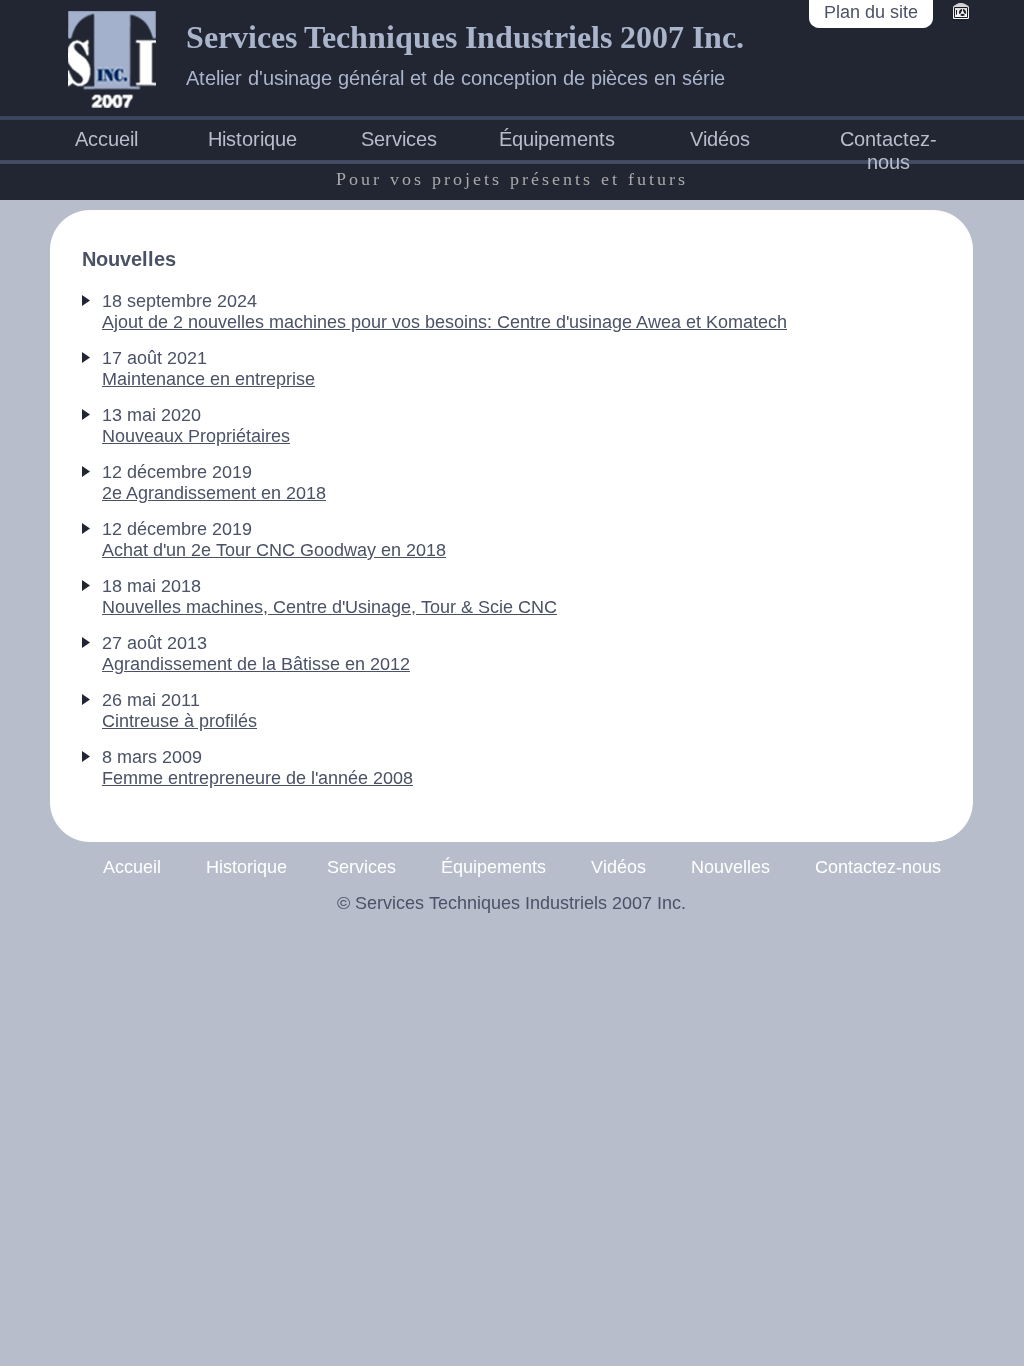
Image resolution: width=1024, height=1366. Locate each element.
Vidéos (720, 139)
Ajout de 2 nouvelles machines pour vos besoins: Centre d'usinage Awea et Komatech (444, 322)
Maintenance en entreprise (208, 379)
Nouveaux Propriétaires (196, 436)
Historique (252, 139)
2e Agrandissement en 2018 (214, 493)
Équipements (557, 139)
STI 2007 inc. (112, 58)
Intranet (961, 13)
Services (399, 139)
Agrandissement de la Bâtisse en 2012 (256, 664)
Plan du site (871, 12)
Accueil (106, 139)
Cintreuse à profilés (179, 721)
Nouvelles (730, 867)
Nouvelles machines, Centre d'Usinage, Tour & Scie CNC (329, 607)
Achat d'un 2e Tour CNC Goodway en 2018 (274, 550)
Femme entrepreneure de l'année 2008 (257, 778)
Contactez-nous (888, 141)
